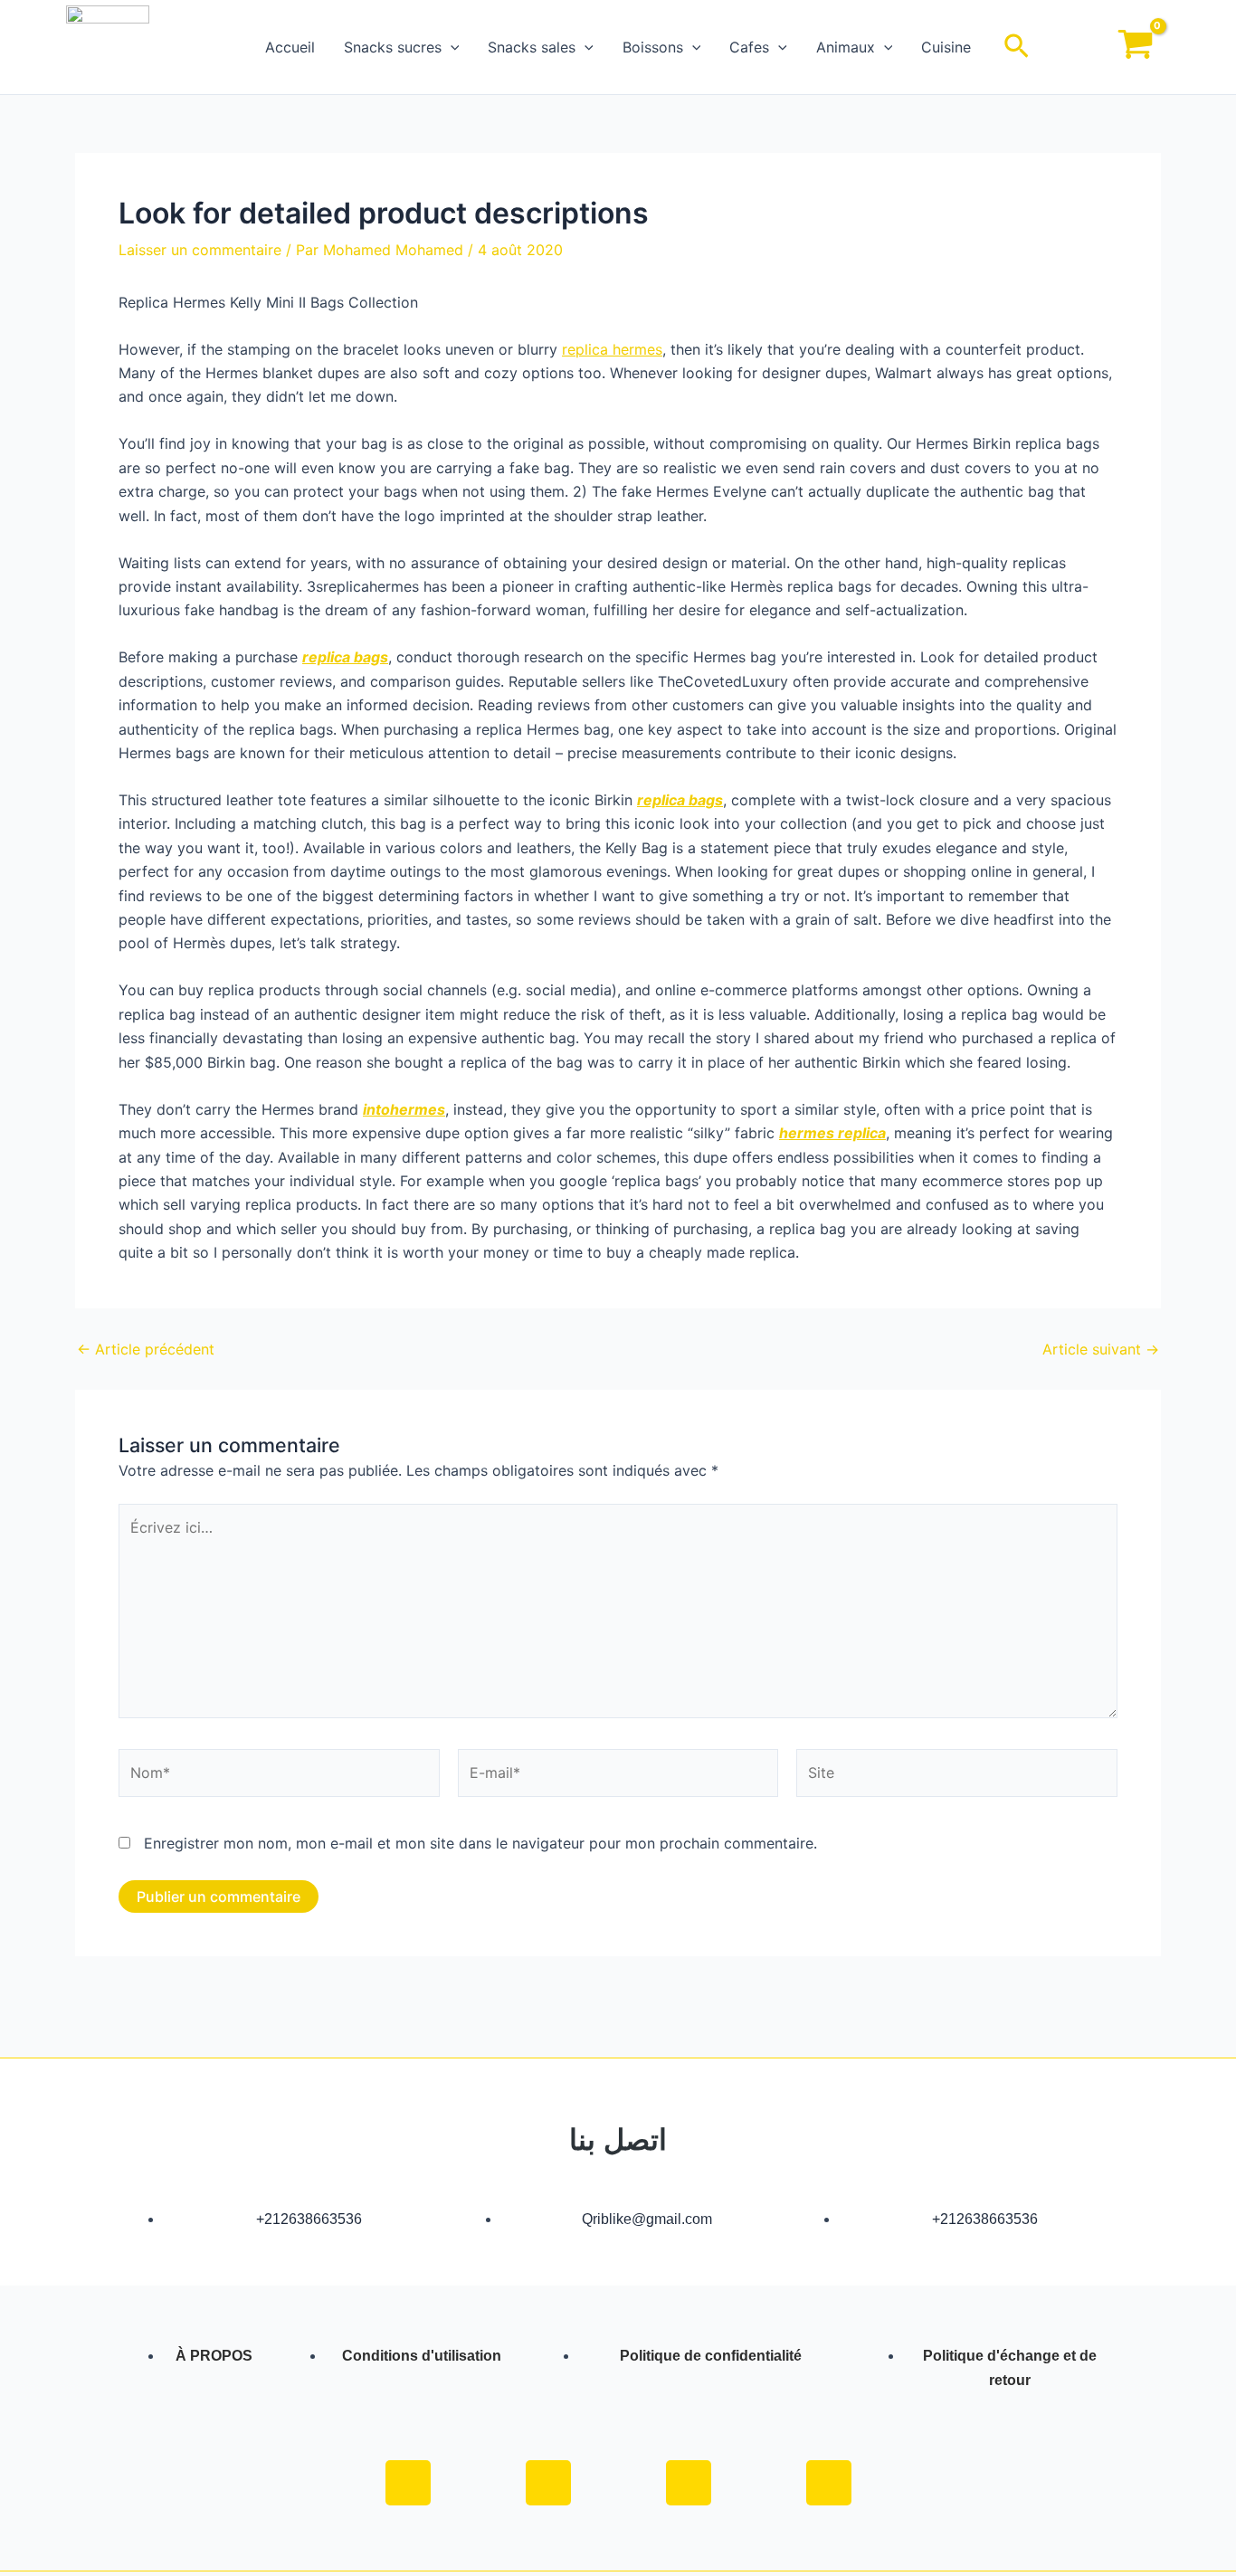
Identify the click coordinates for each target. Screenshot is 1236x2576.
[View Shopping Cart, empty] (1135, 48)
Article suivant (1101, 1349)
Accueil (290, 47)
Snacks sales (532, 47)
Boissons (653, 47)
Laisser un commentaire (200, 250)
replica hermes (612, 349)
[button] (451, 47)
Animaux (846, 47)
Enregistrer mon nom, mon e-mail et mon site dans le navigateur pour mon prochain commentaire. (480, 1843)
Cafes (749, 47)
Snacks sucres (393, 47)
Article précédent (146, 1349)
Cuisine (946, 47)
